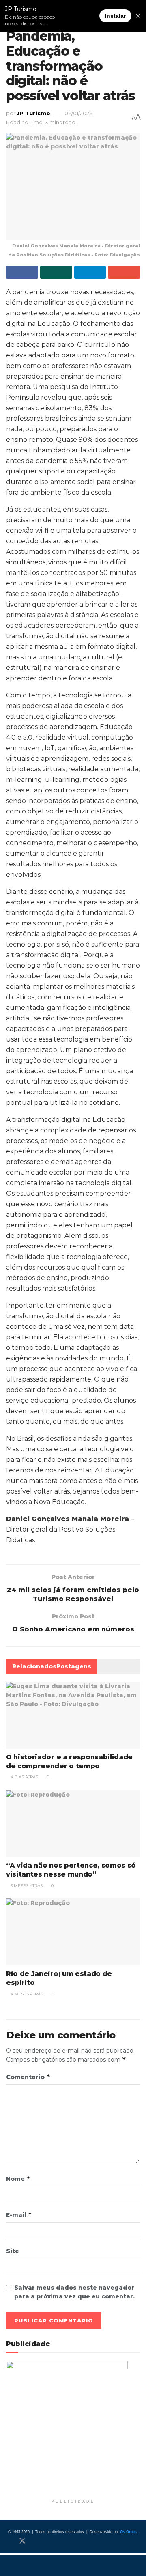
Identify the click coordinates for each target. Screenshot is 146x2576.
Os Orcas (128, 2532)
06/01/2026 (78, 113)
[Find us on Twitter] (22, 2541)
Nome (18, 2179)
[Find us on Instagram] (36, 2541)
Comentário (28, 2077)
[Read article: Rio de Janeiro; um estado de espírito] (73, 1932)
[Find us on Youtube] (49, 2541)
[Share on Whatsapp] (56, 272)
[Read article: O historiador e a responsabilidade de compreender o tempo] (73, 1715)
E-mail (19, 2215)
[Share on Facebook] (22, 272)
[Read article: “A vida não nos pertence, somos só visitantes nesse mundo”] (73, 1824)
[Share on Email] (124, 272)
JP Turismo (33, 113)
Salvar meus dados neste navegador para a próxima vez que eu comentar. (74, 2292)
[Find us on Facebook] (9, 2541)
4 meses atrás (26, 1994)
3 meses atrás (26, 1886)
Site (13, 2251)
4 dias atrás (24, 1777)
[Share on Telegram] (90, 272)
